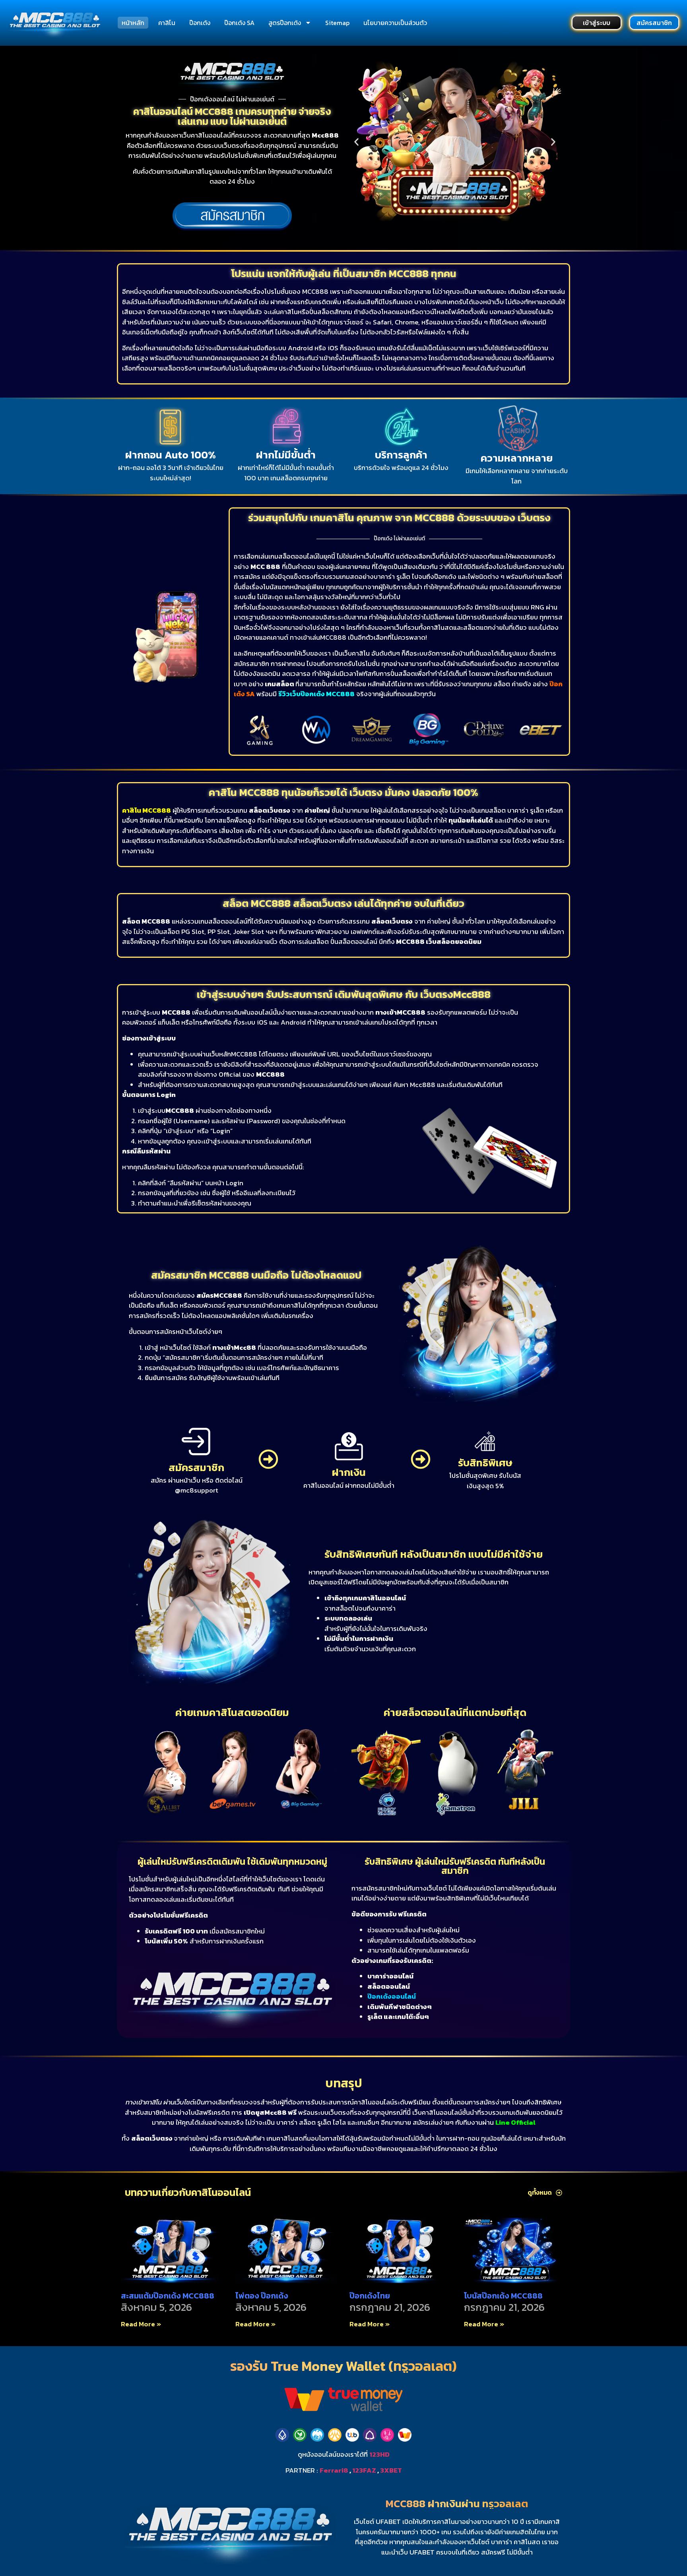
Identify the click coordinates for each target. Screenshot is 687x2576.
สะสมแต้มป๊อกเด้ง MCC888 (168, 2296)
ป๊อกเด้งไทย (370, 2296)
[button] (356, 142)
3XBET (391, 2470)
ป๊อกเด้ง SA (239, 23)
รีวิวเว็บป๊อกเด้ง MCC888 (316, 694)
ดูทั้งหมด (540, 2192)
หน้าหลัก (133, 23)
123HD (379, 2454)
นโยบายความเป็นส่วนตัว (395, 23)
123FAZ (364, 2470)
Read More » (141, 2324)
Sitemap (337, 23)
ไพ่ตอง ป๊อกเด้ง (262, 2296)
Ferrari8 (334, 2470)
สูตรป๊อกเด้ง (285, 23)
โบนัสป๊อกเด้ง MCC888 (503, 2296)
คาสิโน (167, 23)
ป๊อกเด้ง (200, 23)
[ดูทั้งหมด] (559, 2193)
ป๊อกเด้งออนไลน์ (392, 1996)
